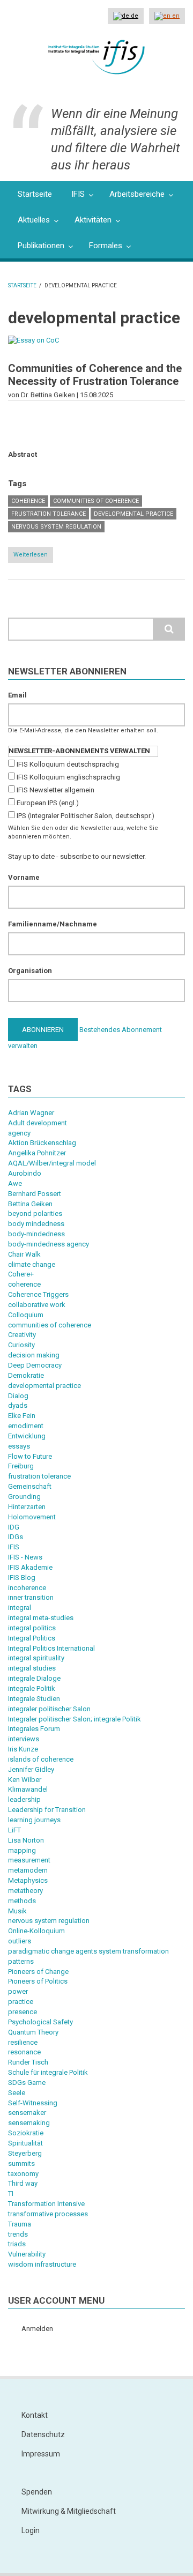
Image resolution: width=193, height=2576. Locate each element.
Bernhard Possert (35, 1194)
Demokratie (26, 1375)
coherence (28, 501)
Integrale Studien (34, 1699)
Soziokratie (26, 2133)
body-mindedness (36, 1234)
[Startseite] (96, 56)
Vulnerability (27, 2254)
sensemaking (29, 2123)
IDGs (16, 1537)
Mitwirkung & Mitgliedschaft (69, 2511)
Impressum (41, 2454)
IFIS (14, 1547)
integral (20, 1608)
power (18, 1991)
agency (19, 1133)
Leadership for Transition (47, 1810)
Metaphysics (28, 1880)
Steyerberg (25, 2153)
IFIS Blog (22, 1577)
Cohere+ (21, 1274)
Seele (17, 2093)
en (175, 16)
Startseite (22, 285)
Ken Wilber (25, 1780)
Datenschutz (43, 2434)
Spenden (37, 2492)
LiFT (14, 1830)
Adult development (38, 1123)
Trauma (20, 2224)
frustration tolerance (49, 514)
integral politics (32, 1628)
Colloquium (26, 1315)
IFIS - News (25, 1557)
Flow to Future (30, 1456)
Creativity (22, 1335)
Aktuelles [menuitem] (34, 220)
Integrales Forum (34, 1729)
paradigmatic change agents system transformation (88, 1951)
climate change (32, 1264)
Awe (15, 1183)
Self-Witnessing (33, 2103)
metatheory (25, 1891)
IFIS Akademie (30, 1567)
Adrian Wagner (31, 1113)
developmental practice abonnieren (12, 603)
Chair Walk (24, 1254)
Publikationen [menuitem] (41, 246)
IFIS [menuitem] (78, 194)
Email (17, 695)
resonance (24, 2052)
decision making (34, 1355)
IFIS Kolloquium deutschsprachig (68, 764)
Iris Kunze (23, 1749)
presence (23, 2012)
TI (11, 2193)
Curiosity (21, 1345)
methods (22, 1901)
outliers (20, 1941)
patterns (21, 1961)
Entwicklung (27, 1436)
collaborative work (37, 1305)
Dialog (18, 1396)
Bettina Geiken (30, 1204)
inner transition (31, 1597)
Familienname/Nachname (53, 924)
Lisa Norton (26, 1840)
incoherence (27, 1588)
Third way (23, 2183)
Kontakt (35, 2415)
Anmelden (37, 2329)
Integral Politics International (51, 1648)
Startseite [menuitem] (35, 194)
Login (31, 2530)
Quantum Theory (33, 2032)
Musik (17, 1911)
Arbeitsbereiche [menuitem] (137, 194)
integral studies (32, 1668)
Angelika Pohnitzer (37, 1153)
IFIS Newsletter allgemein (55, 790)
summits (21, 2163)
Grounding (24, 1497)
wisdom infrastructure (42, 2264)
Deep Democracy (35, 1365)
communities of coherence (96, 501)
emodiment (26, 1426)
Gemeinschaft (30, 1486)
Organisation (30, 971)
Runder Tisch (28, 2062)
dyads (18, 1405)
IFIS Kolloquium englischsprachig (68, 777)
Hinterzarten (27, 1507)
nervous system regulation (56, 527)
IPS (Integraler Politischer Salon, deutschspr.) (86, 816)
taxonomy (23, 2174)
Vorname (24, 877)
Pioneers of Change (38, 1972)
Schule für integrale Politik (48, 2072)
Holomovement (32, 1517)
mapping (22, 1850)
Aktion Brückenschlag (42, 1143)
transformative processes (48, 2214)
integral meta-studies (41, 1618)
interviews (24, 1739)
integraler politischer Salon (49, 1709)
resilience (23, 2042)
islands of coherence (41, 1759)
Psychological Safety (40, 2022)
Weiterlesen (33, 557)
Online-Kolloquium (36, 1931)
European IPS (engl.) (48, 803)
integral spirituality (36, 1658)
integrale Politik (32, 1688)
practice (21, 2002)
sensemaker (27, 2113)
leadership (24, 1799)
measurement (29, 1860)
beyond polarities (35, 1213)
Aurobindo (25, 1173)
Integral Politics (32, 1638)
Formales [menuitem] (106, 246)
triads (17, 2244)
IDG (14, 1527)
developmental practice (133, 514)
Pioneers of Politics (38, 1981)
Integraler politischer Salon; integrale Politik (75, 1719)
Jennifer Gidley (31, 1769)
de (134, 16)
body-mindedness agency (49, 1244)
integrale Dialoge (34, 1678)
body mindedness (36, 1224)
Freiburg (21, 1466)
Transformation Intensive (46, 2204)
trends (18, 2234)
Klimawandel (28, 1789)
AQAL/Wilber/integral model (52, 1163)
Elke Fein (22, 1416)
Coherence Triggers (38, 1294)
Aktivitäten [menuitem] (93, 220)
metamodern (28, 1870)
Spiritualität (25, 2143)
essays (19, 1446)
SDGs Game (27, 2083)
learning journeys (34, 1820)
